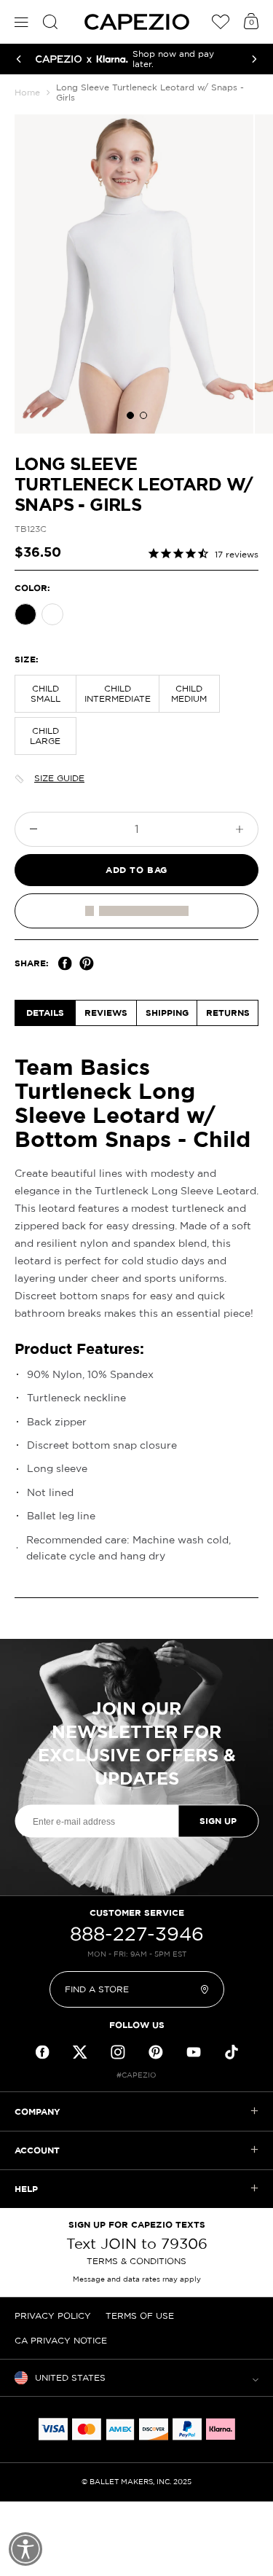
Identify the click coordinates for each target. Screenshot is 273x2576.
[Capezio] (137, 22)
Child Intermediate (118, 693)
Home (27, 92)
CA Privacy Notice (61, 2340)
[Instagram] (118, 2052)
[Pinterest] (87, 963)
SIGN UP (218, 1821)
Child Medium (189, 693)
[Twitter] (80, 2052)
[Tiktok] (232, 2052)
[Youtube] (194, 2052)
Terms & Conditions (136, 2261)
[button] (130, 415)
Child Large (45, 736)
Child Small (45, 693)
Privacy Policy (53, 2315)
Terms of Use (140, 2315)
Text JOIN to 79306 (137, 2244)
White (52, 614)
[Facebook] (65, 963)
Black (25, 614)
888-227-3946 (137, 1934)
